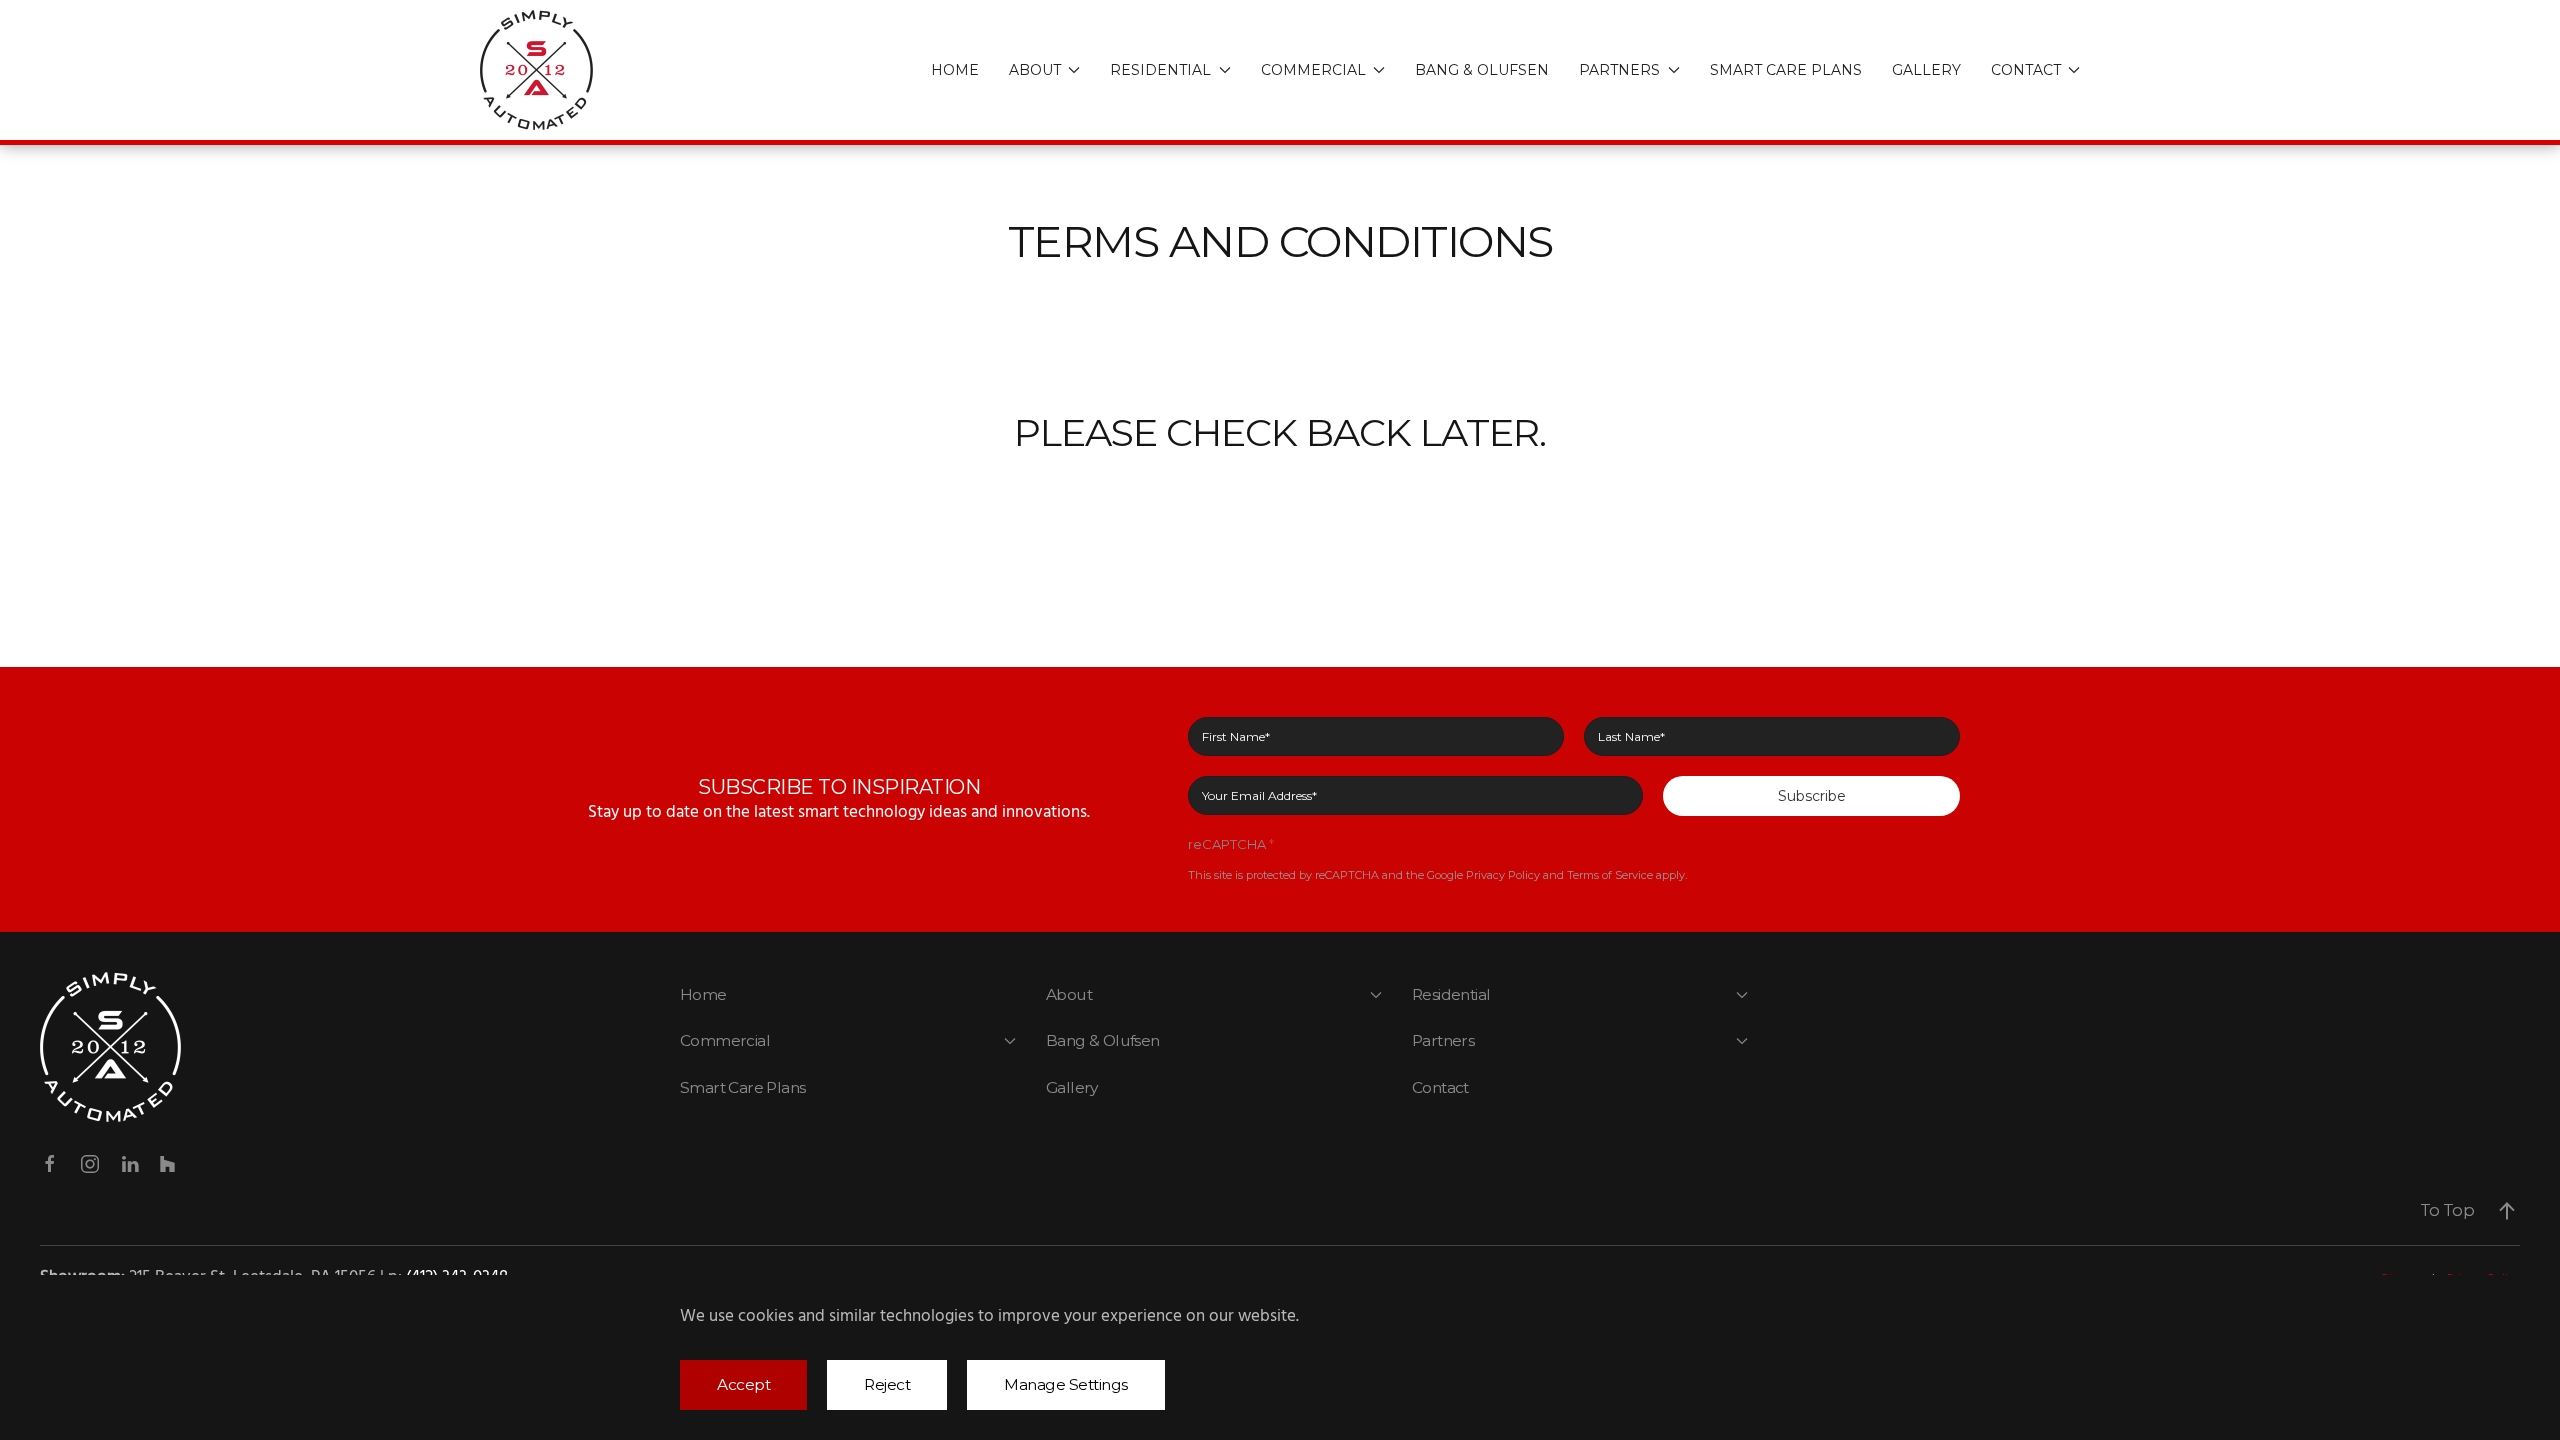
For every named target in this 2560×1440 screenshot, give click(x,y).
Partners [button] (1619, 70)
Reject (887, 1384)
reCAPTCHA (1231, 844)
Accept (743, 1384)
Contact (1440, 1087)
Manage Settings (1066, 1384)
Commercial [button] (1313, 70)
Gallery (1926, 70)
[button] (2507, 1211)
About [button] (1035, 70)
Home (955, 70)
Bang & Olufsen (1482, 70)
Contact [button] (2026, 70)
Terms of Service (1610, 875)
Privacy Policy (1503, 875)
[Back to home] (540, 70)
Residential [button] (1160, 70)
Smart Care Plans (1786, 70)
